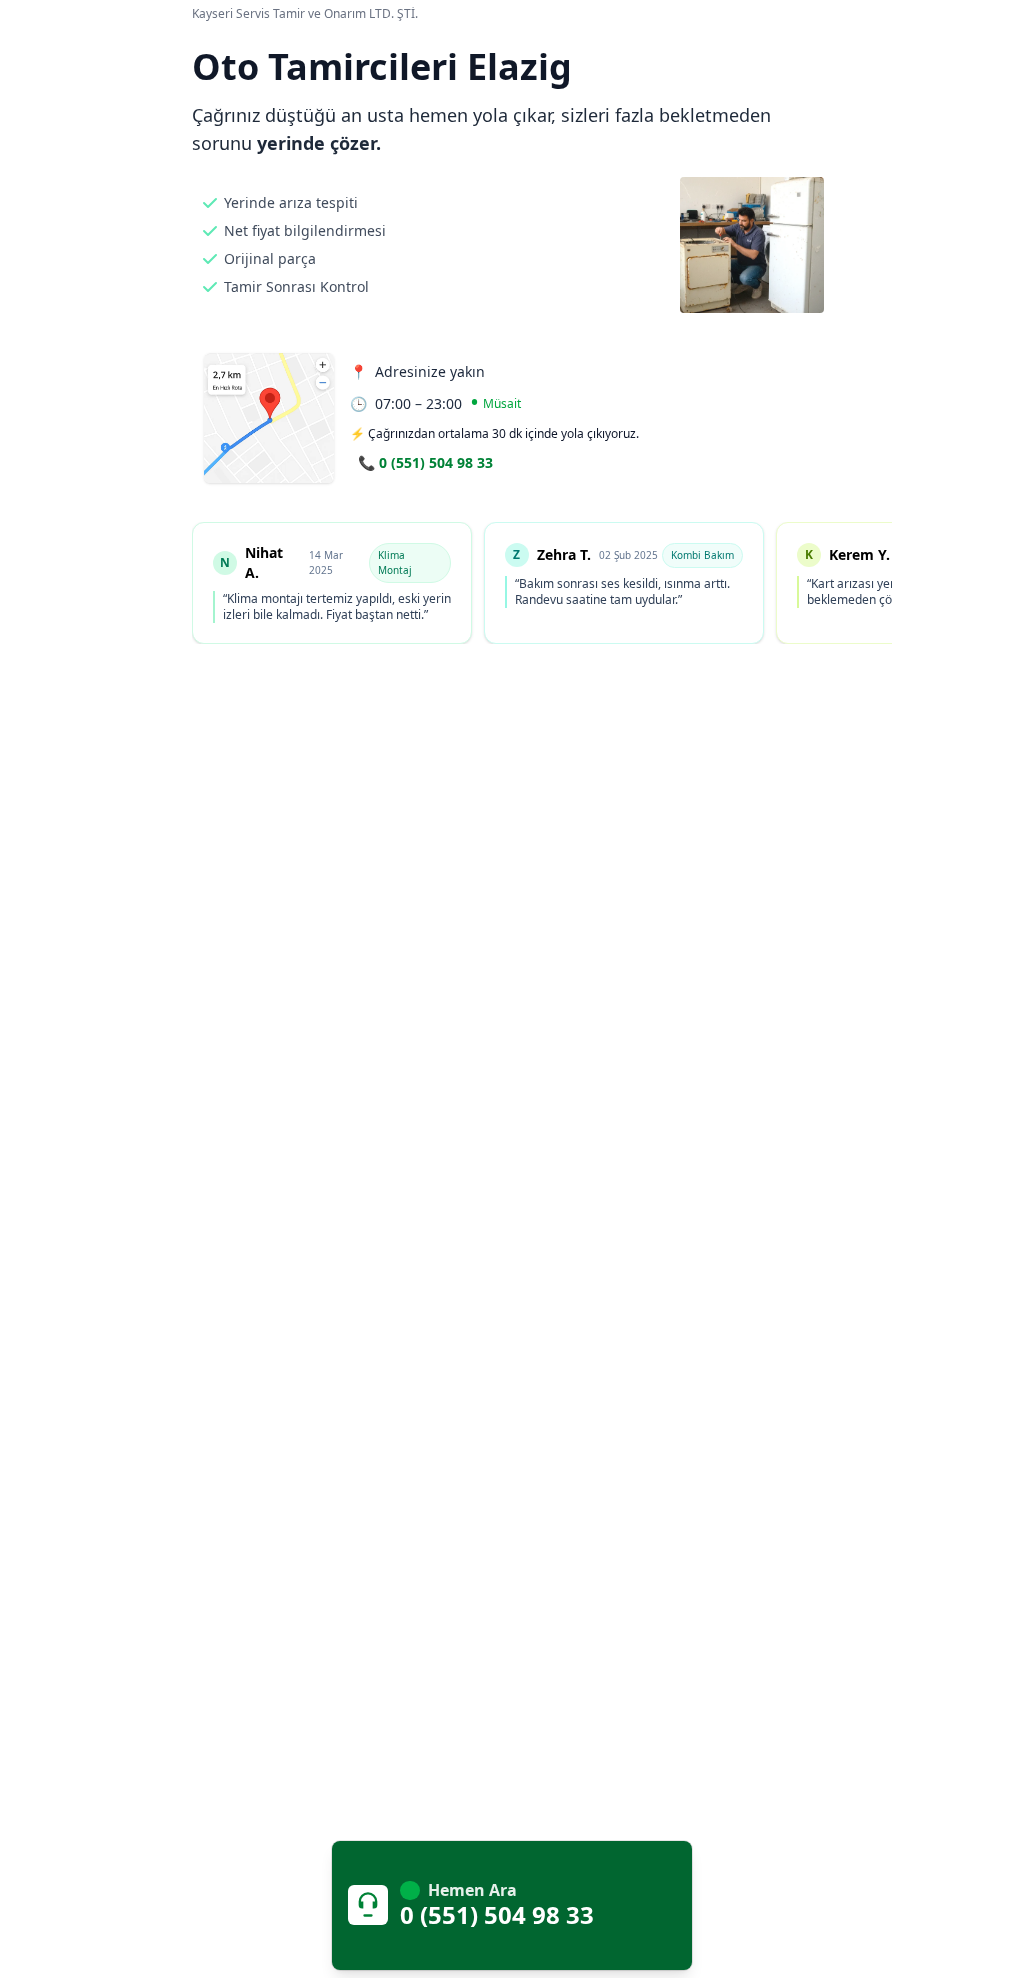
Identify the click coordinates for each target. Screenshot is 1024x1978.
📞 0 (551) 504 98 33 (425, 462)
